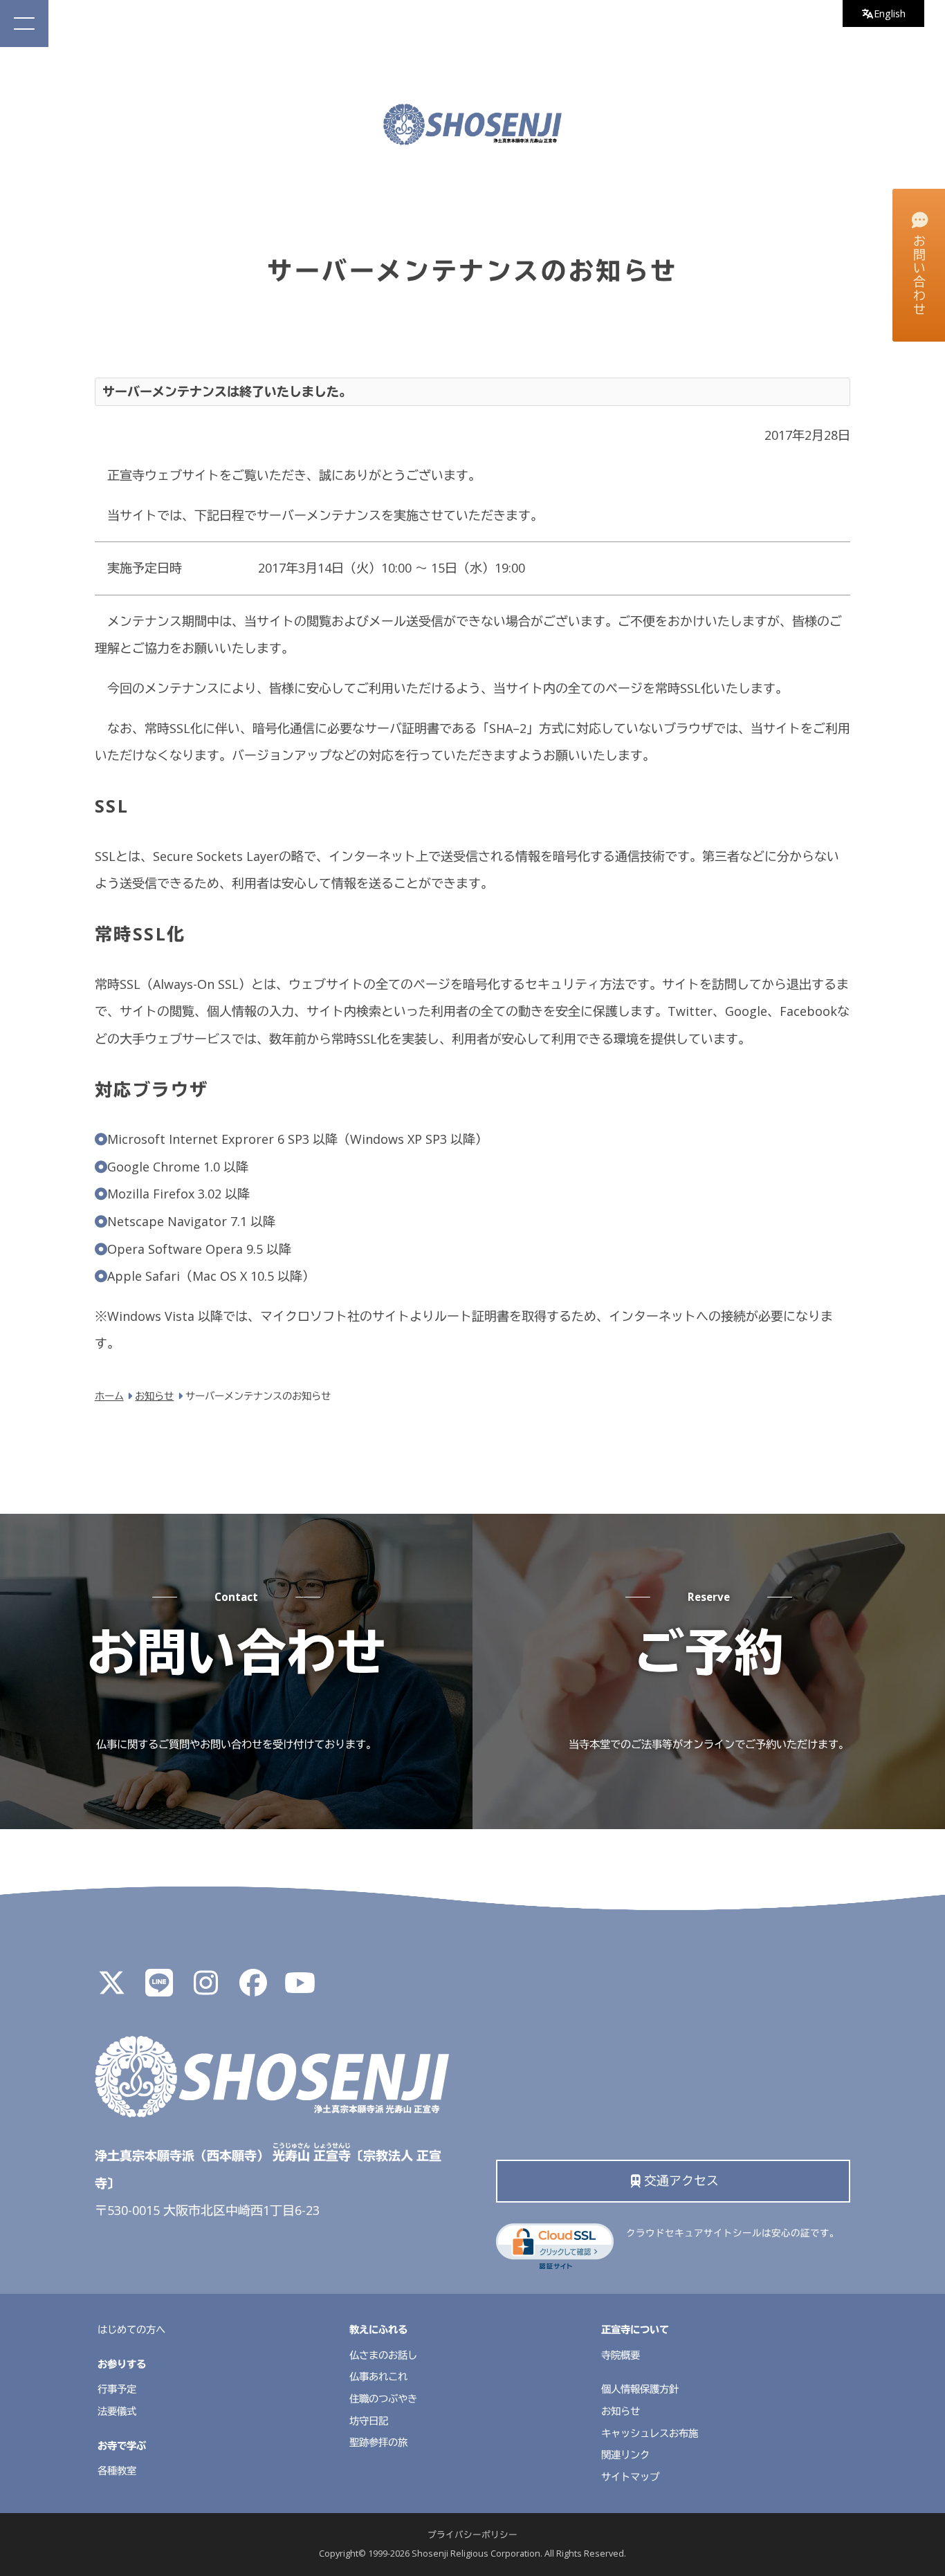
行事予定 (117, 2389)
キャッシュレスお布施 (650, 2433)
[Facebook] (253, 1988)
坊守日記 (369, 2421)
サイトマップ (630, 2477)
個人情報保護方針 (640, 2389)
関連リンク (625, 2455)
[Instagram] (206, 1988)
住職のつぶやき (383, 2399)
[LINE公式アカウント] (159, 1988)
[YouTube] (300, 1988)
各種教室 (117, 2471)
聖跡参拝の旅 (378, 2442)
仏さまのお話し (383, 2355)
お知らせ (621, 2411)
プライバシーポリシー (472, 2535)
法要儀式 (117, 2411)
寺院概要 (621, 2355)
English (890, 13)
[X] (112, 1988)
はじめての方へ (131, 2329)
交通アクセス (681, 2180)
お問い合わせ (919, 276)
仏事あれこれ (378, 2376)
